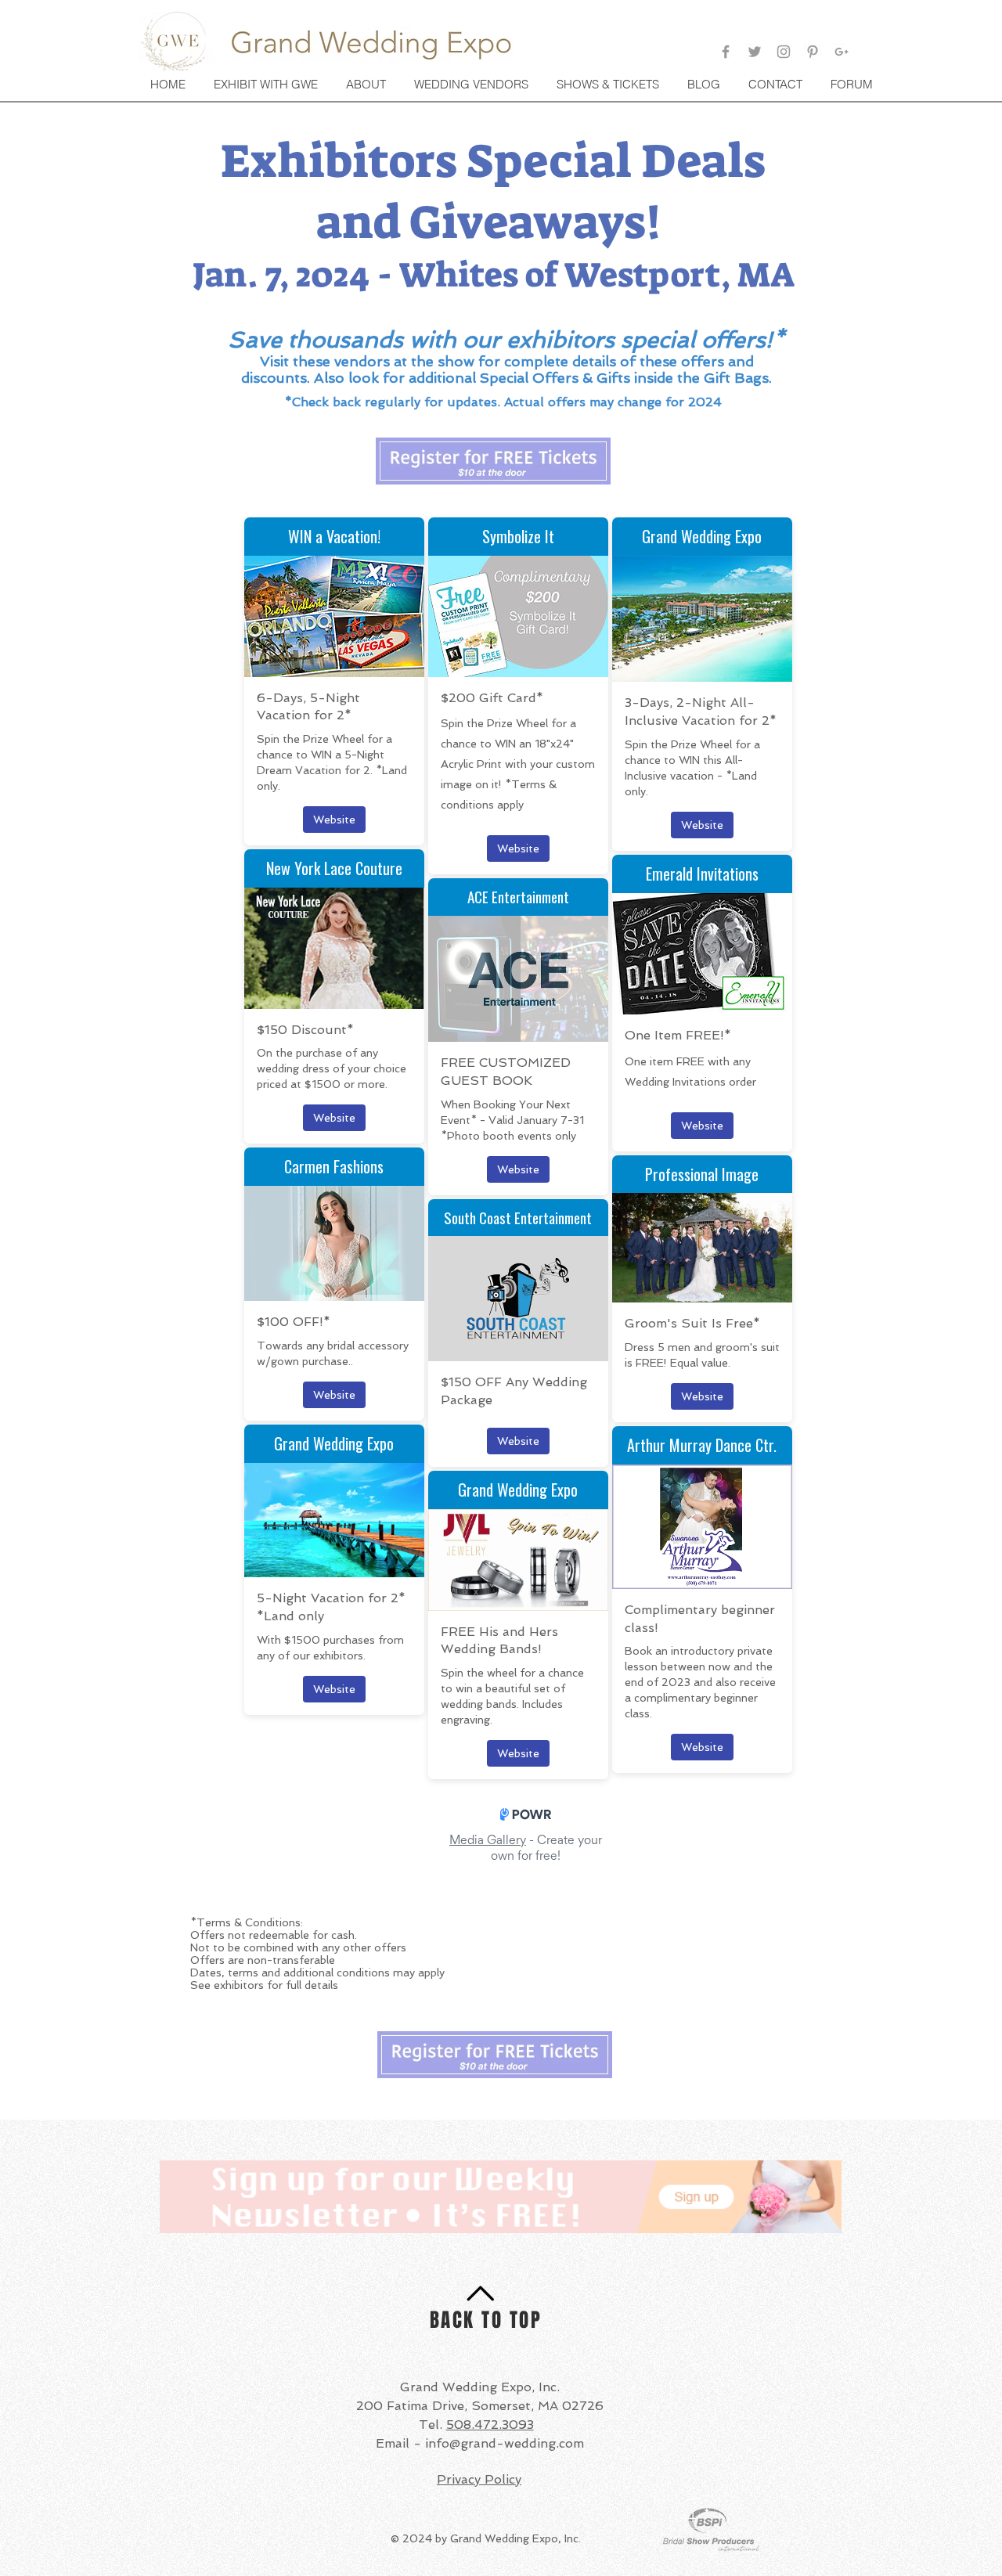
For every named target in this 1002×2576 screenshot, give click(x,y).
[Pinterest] (813, 52)
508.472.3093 (490, 2425)
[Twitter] (755, 52)
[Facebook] (726, 52)
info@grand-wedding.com (505, 2443)
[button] (609, 85)
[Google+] (842, 52)
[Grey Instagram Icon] (784, 52)
